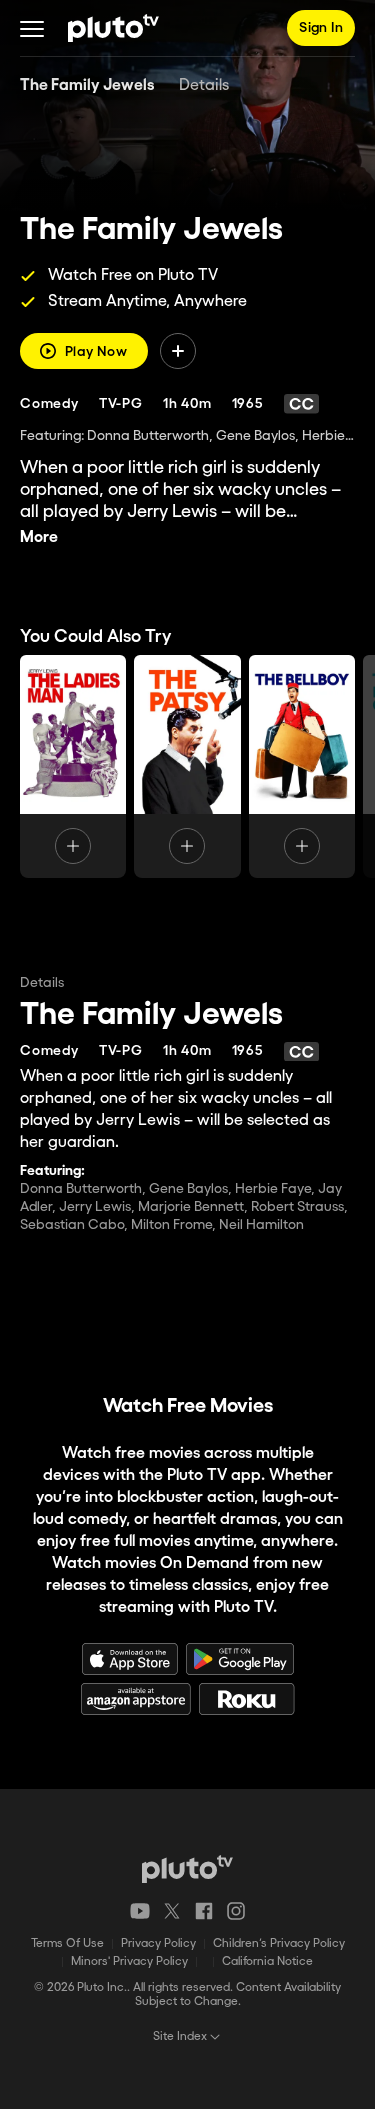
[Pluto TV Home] (113, 28)
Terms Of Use (67, 1943)
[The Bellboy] (302, 766)
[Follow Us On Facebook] (204, 1911)
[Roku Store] (247, 1699)
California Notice (267, 1961)
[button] (32, 28)
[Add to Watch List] (178, 351)
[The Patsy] (187, 766)
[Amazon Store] (136, 1699)
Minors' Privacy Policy (129, 1961)
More (39, 537)
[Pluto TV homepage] (187, 1869)
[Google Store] (240, 1659)
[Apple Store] (130, 1659)
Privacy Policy (158, 1943)
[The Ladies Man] (73, 766)
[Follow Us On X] (172, 1911)
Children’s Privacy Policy (279, 1943)
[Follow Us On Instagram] (236, 1911)
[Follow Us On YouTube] (140, 1911)
